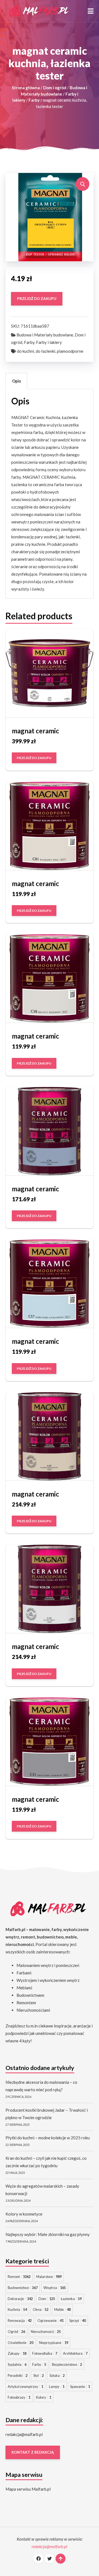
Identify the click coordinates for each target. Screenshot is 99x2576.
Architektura (75, 2353)
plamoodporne (70, 351)
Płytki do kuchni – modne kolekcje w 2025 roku (48, 2138)
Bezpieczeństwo (67, 2364)
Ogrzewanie (50, 2320)
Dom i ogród (55, 88)
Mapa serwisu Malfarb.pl (28, 2489)
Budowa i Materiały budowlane (45, 335)
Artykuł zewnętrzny (25, 2387)
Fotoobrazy (19, 2397)
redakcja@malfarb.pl (24, 2434)
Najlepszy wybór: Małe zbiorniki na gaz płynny (48, 2234)
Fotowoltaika (45, 2353)
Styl (38, 2375)
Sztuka (57, 2375)
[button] (91, 11)
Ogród (16, 2332)
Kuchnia (17, 2309)
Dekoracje (20, 2299)
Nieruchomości (46, 2332)
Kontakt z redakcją (33, 2452)
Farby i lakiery (49, 342)
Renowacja (20, 2320)
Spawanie (80, 2387)
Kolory (44, 2397)
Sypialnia (17, 2364)
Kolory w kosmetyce (24, 2214)
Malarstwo (49, 2277)
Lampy (57, 2387)
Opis (16, 381)
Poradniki (18, 2375)
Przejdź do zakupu (37, 299)
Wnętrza (55, 2288)
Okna (41, 2309)
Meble (62, 2309)
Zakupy (17, 2353)
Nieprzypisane (54, 2343)
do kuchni (26, 351)
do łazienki (46, 351)
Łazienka (71, 2299)
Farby (34, 100)
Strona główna (26, 88)
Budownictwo (23, 2288)
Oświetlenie (20, 2343)
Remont (19, 2277)
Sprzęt (78, 2320)
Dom (47, 2299)
